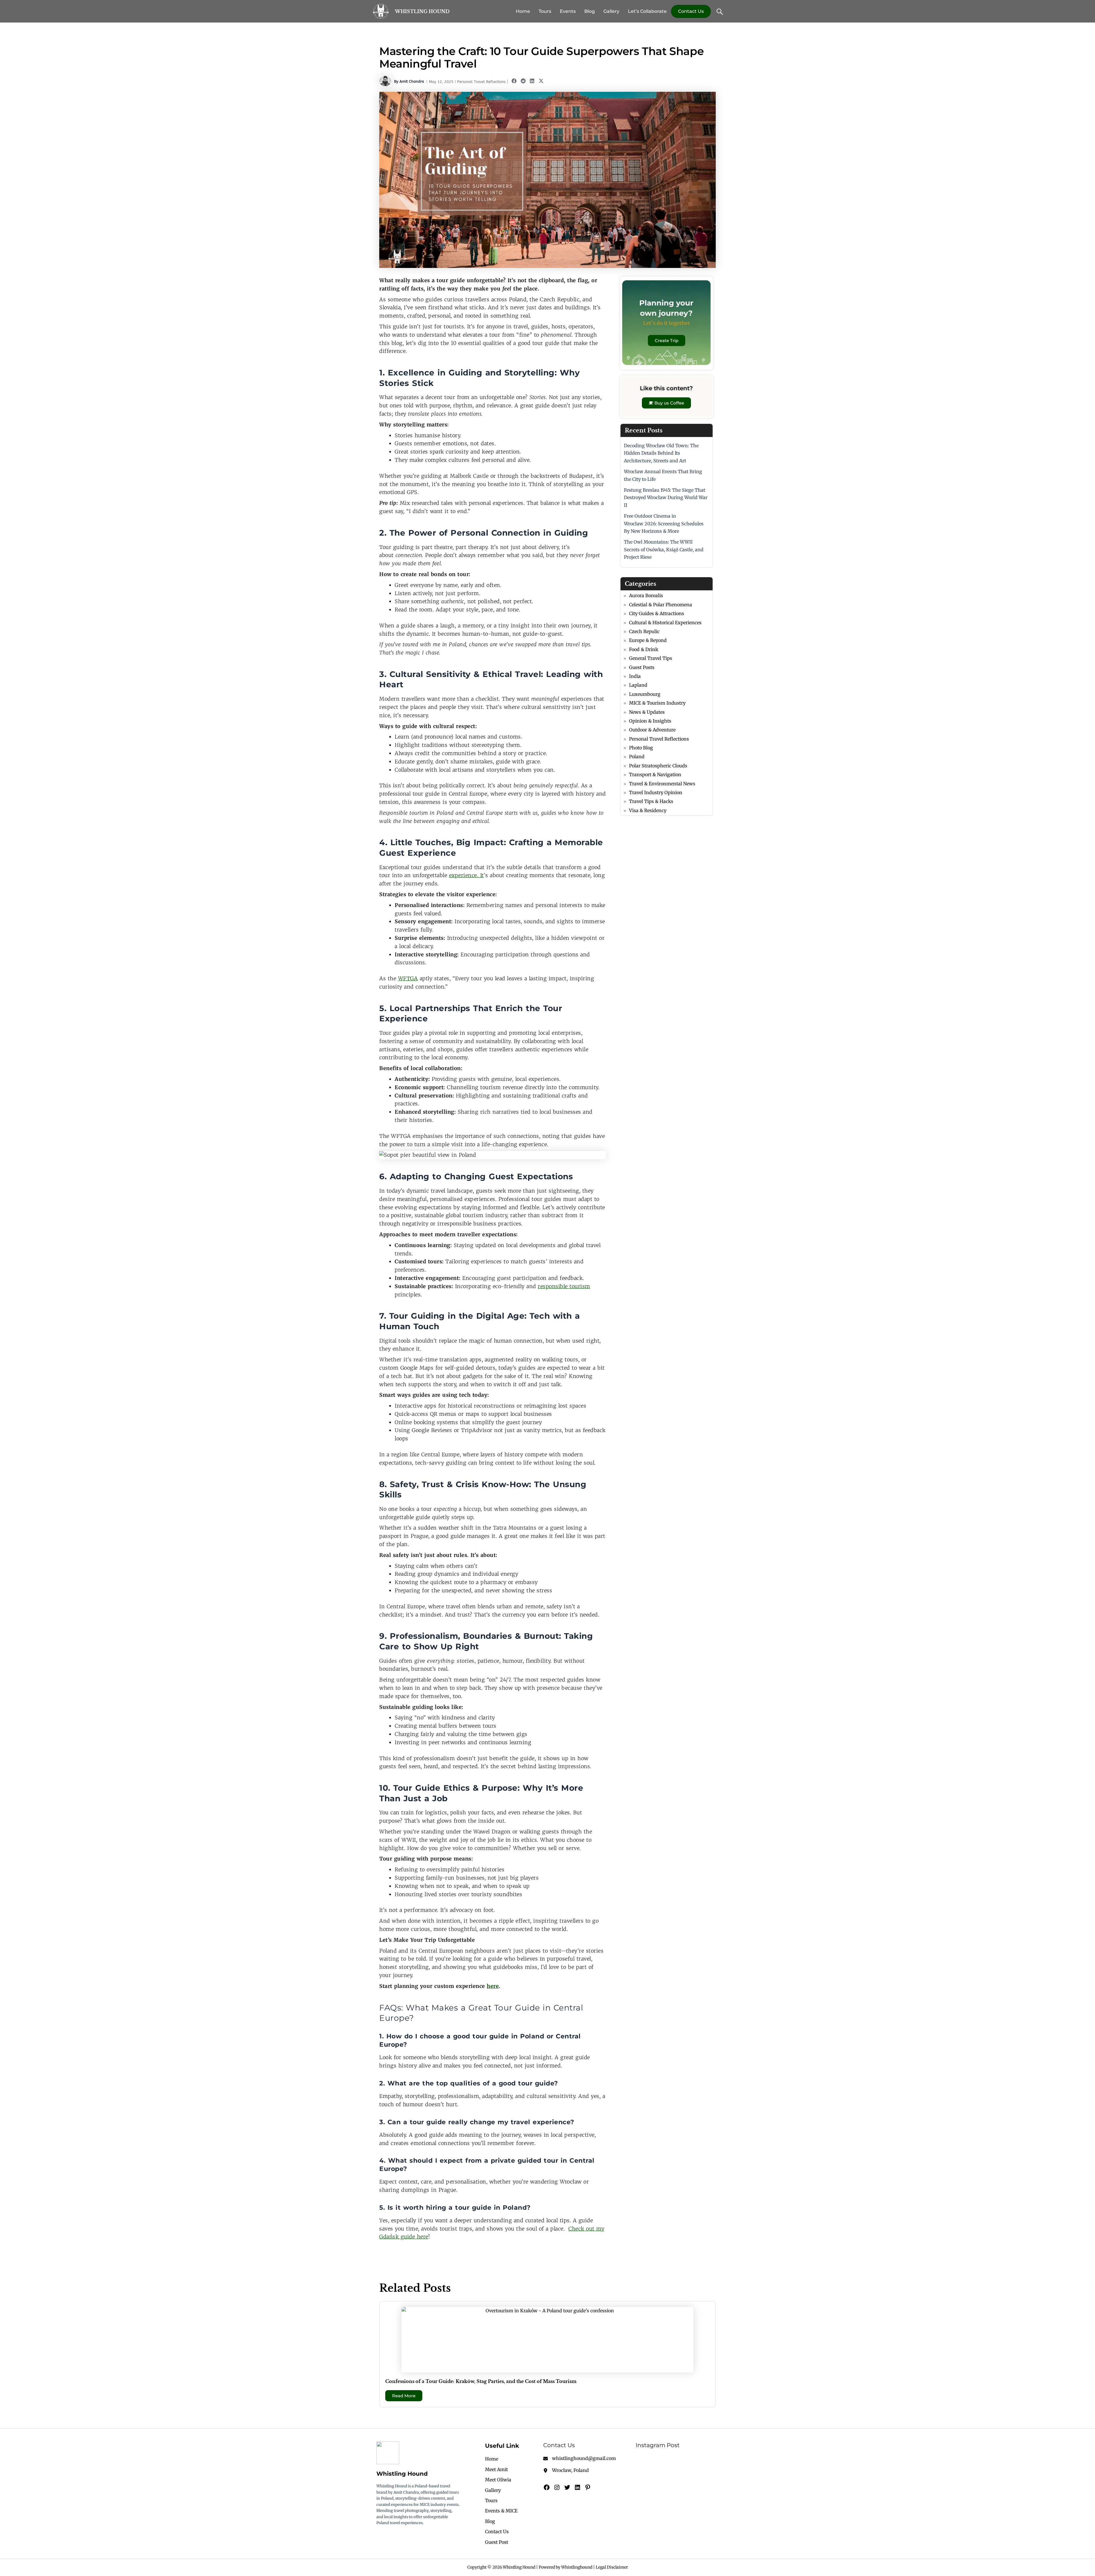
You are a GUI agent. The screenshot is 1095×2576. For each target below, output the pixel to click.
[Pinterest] (588, 2487)
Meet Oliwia (498, 2480)
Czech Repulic (644, 631)
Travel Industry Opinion (656, 792)
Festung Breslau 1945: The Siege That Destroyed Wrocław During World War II (666, 498)
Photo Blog (641, 748)
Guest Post (497, 2542)
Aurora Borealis (646, 595)
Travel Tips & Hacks (651, 801)
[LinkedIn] (577, 2487)
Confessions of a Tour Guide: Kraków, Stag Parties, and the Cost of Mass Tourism (481, 2381)
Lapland (638, 685)
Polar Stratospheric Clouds (658, 766)
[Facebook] (547, 2487)
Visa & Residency (648, 810)
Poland (637, 757)
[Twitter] (567, 2487)
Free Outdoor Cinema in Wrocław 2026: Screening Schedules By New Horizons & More (664, 523)
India (635, 676)
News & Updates (647, 712)
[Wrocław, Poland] (566, 2470)
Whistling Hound (422, 11)
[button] (514, 81)
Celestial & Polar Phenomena (661, 605)
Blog (590, 11)
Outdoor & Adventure (652, 730)
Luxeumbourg (645, 694)
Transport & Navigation (655, 774)
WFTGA (408, 978)
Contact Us (691, 11)
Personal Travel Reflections (481, 82)
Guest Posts (642, 667)
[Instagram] (557, 2487)
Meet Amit (496, 2469)
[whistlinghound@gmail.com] (580, 2458)
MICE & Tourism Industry (657, 703)
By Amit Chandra (409, 81)
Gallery (611, 11)
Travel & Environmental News (662, 784)
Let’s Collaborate (647, 11)
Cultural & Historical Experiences (665, 623)
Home (523, 11)
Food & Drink (644, 649)
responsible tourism (564, 1286)
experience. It (467, 875)
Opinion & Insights (650, 721)
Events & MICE (501, 2511)
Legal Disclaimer (612, 2567)
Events (568, 11)
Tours (545, 11)
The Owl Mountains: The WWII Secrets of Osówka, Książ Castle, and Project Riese (664, 549)
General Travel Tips (651, 658)
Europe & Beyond (648, 640)
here (493, 1986)
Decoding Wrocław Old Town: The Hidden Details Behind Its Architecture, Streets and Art (661, 453)
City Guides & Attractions (657, 613)
